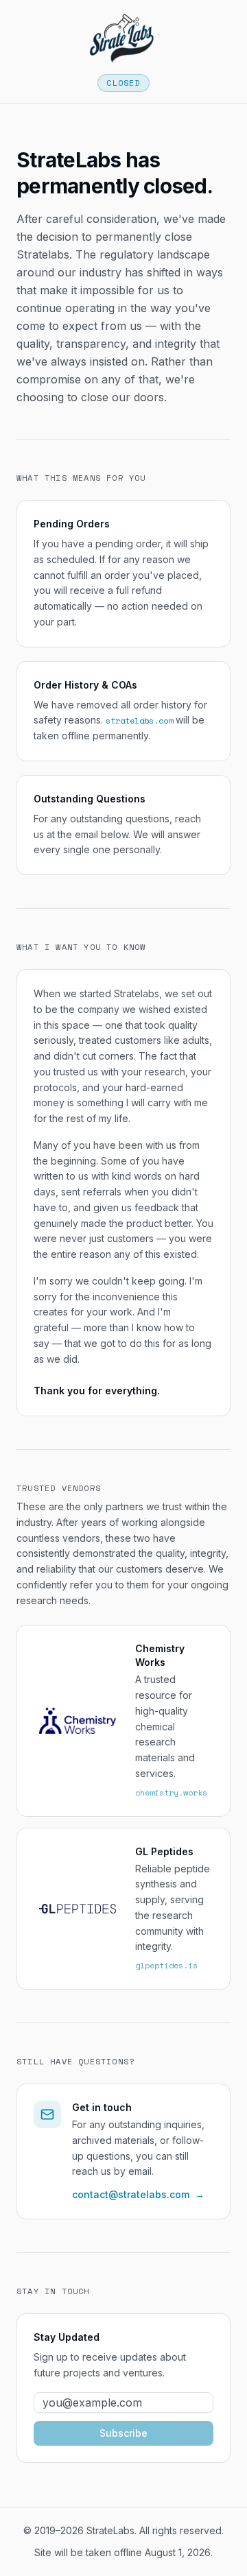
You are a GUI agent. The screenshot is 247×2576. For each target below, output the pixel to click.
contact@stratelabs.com (138, 2194)
